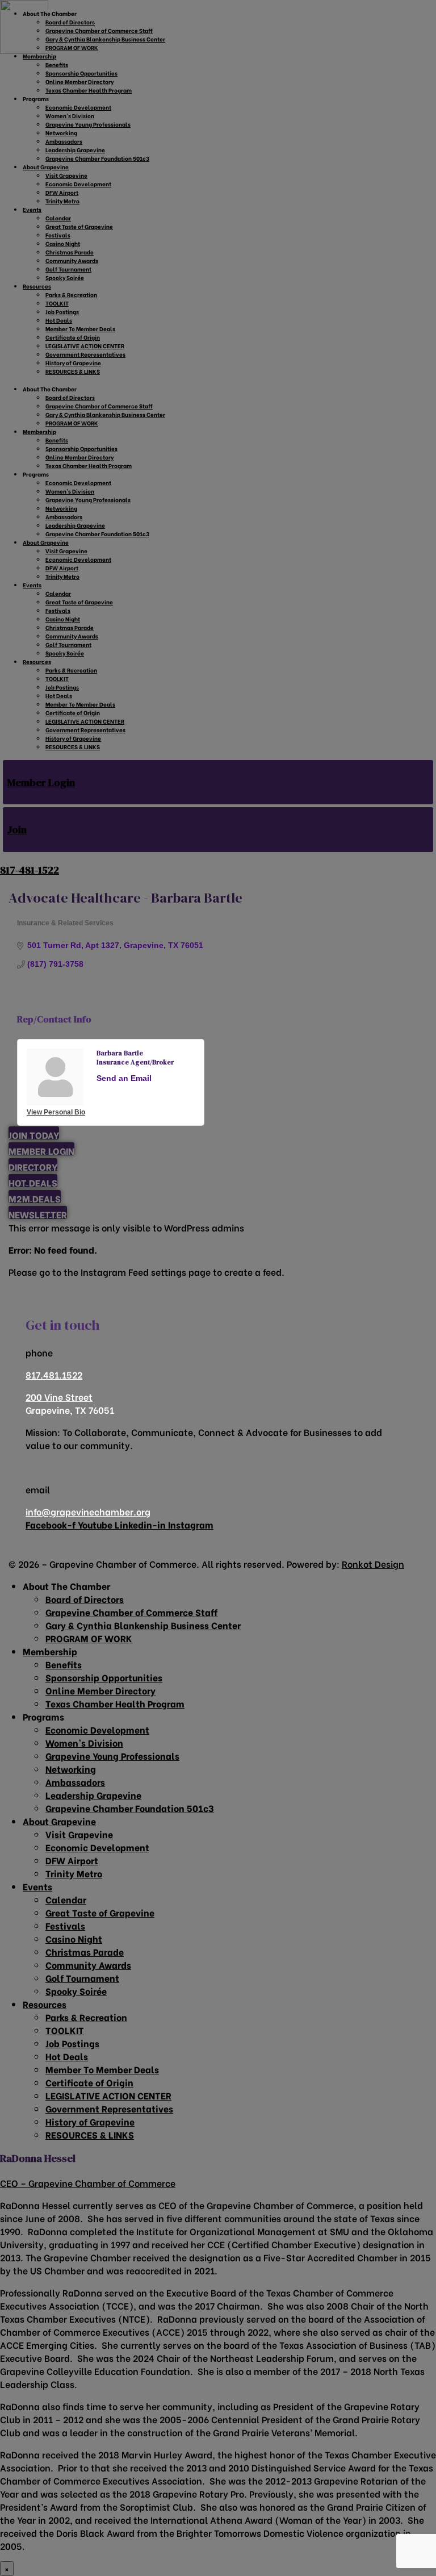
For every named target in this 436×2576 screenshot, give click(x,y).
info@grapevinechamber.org (88, 1511)
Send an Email (124, 1078)
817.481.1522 (54, 1374)
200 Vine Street (59, 1396)
